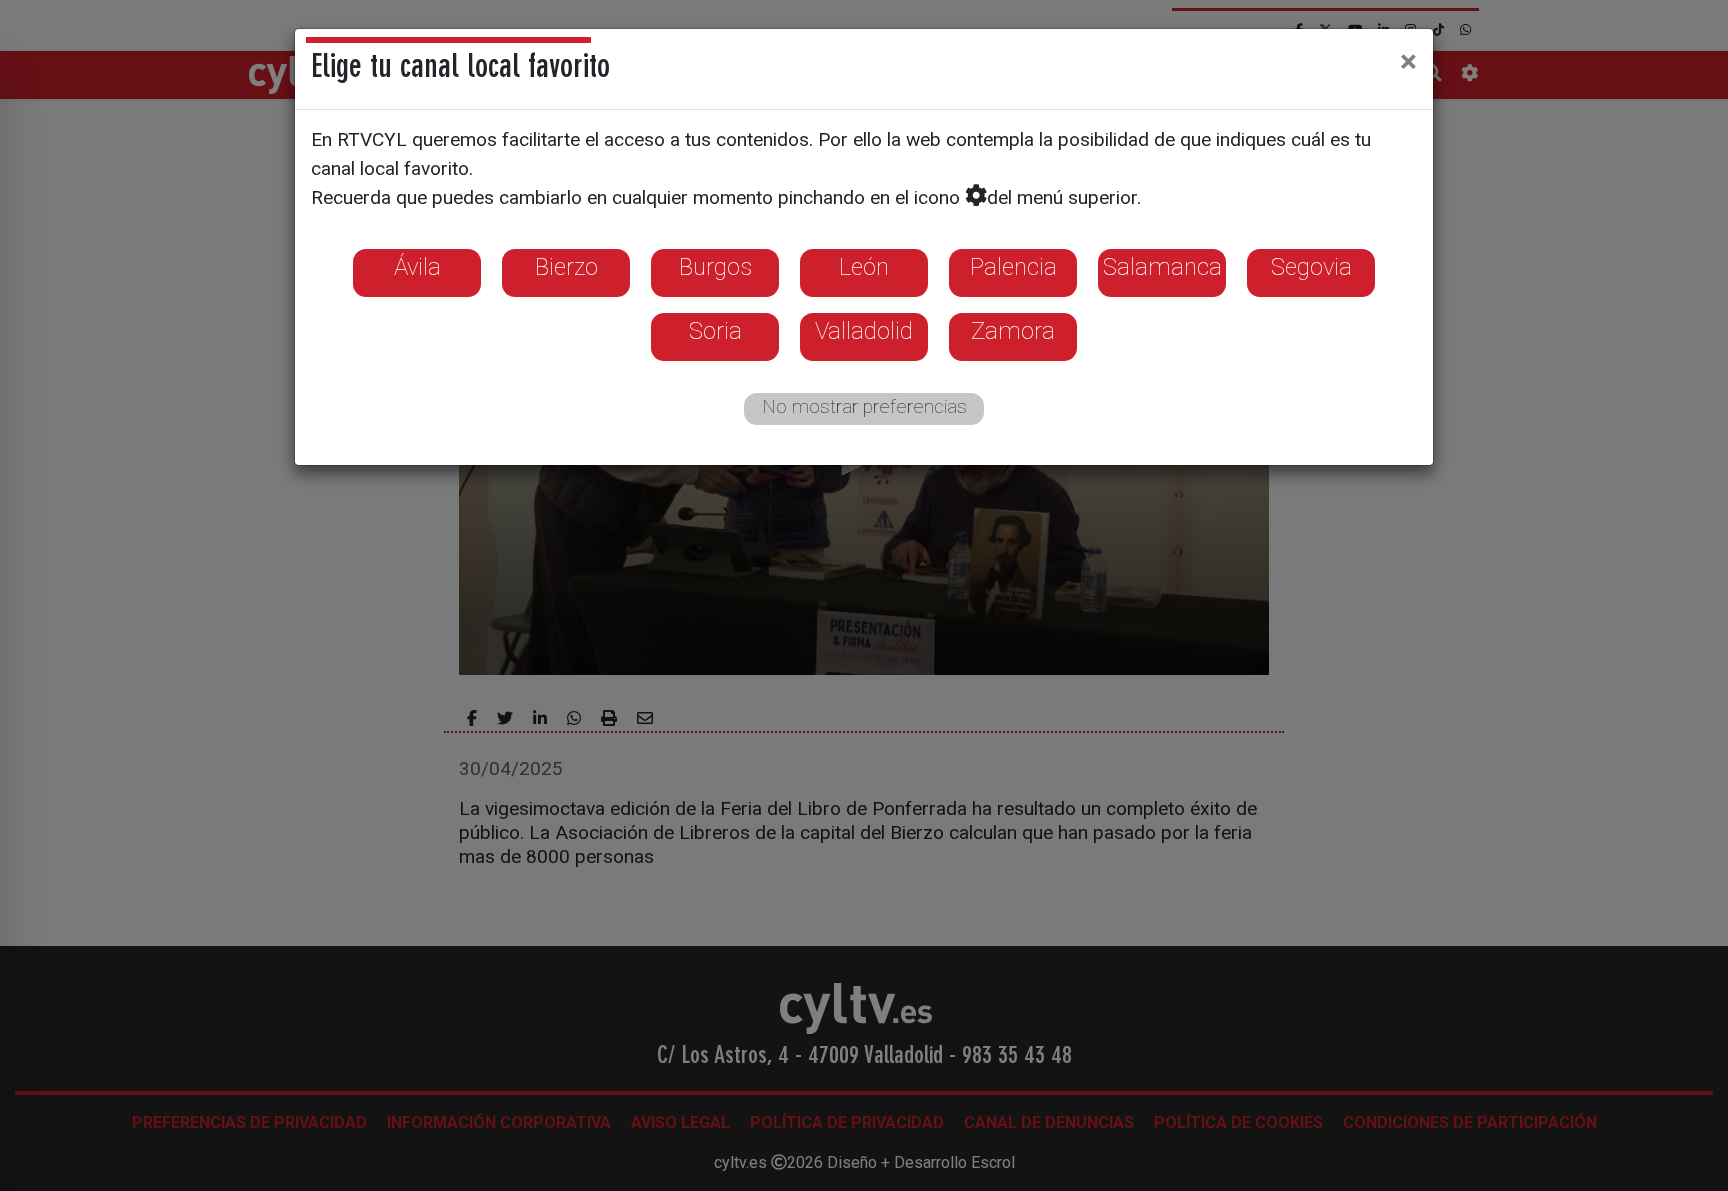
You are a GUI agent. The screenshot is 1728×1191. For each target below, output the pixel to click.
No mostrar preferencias (864, 406)
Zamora (1013, 331)
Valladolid (864, 331)
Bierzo (566, 267)
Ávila (417, 267)
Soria (715, 331)
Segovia (1311, 267)
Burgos (715, 267)
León (864, 267)
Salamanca (1162, 267)
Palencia (1013, 267)
